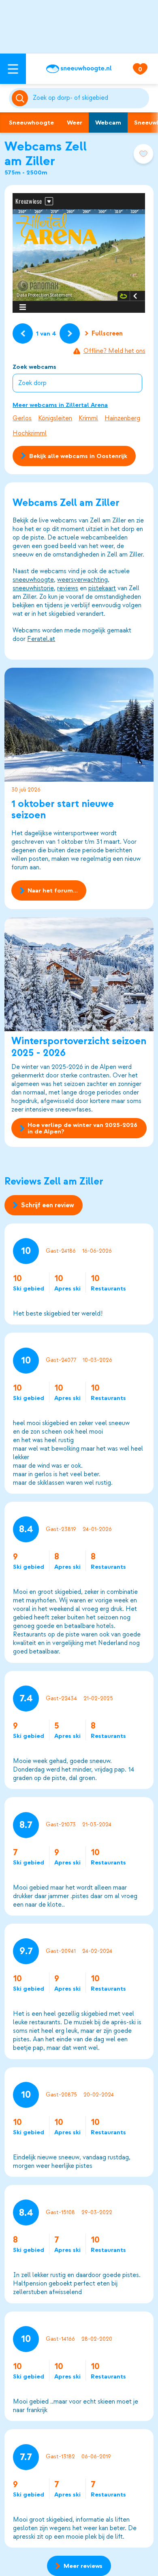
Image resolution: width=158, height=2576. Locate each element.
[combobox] (89, 98)
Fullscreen (107, 333)
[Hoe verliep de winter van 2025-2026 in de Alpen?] (79, 974)
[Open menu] (13, 69)
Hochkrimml (30, 433)
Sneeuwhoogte (31, 123)
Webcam (108, 123)
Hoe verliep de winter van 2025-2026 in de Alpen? (82, 1128)
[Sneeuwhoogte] (79, 69)
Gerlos (22, 418)
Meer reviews (83, 2566)
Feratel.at (41, 639)
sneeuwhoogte (33, 580)
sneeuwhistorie (33, 588)
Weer (75, 123)
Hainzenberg (122, 418)
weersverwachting (82, 580)
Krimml (88, 418)
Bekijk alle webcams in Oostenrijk (78, 456)
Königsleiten (55, 418)
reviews (68, 588)
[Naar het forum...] (79, 725)
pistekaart (102, 588)
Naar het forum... (53, 890)
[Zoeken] (89, 98)
